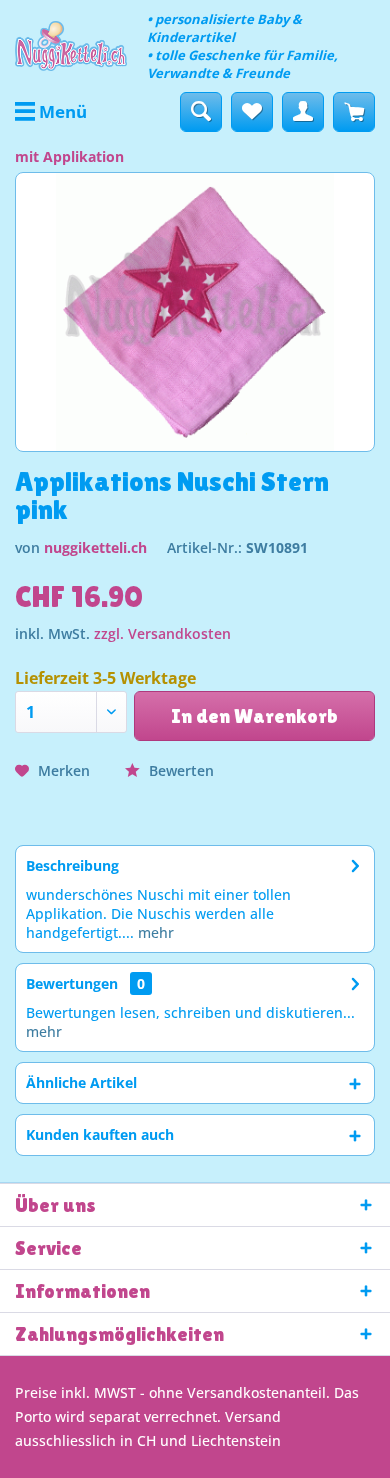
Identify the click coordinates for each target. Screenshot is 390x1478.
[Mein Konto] (303, 112)
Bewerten (179, 770)
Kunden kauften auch (100, 1134)
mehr (154, 932)
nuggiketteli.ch (95, 547)
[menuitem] (51, 112)
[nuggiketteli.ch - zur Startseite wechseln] (71, 46)
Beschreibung (72, 865)
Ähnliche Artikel (81, 1082)
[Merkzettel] (252, 112)
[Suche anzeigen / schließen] (201, 112)
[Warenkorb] (354, 112)
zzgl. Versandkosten (162, 633)
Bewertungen (72, 983)
